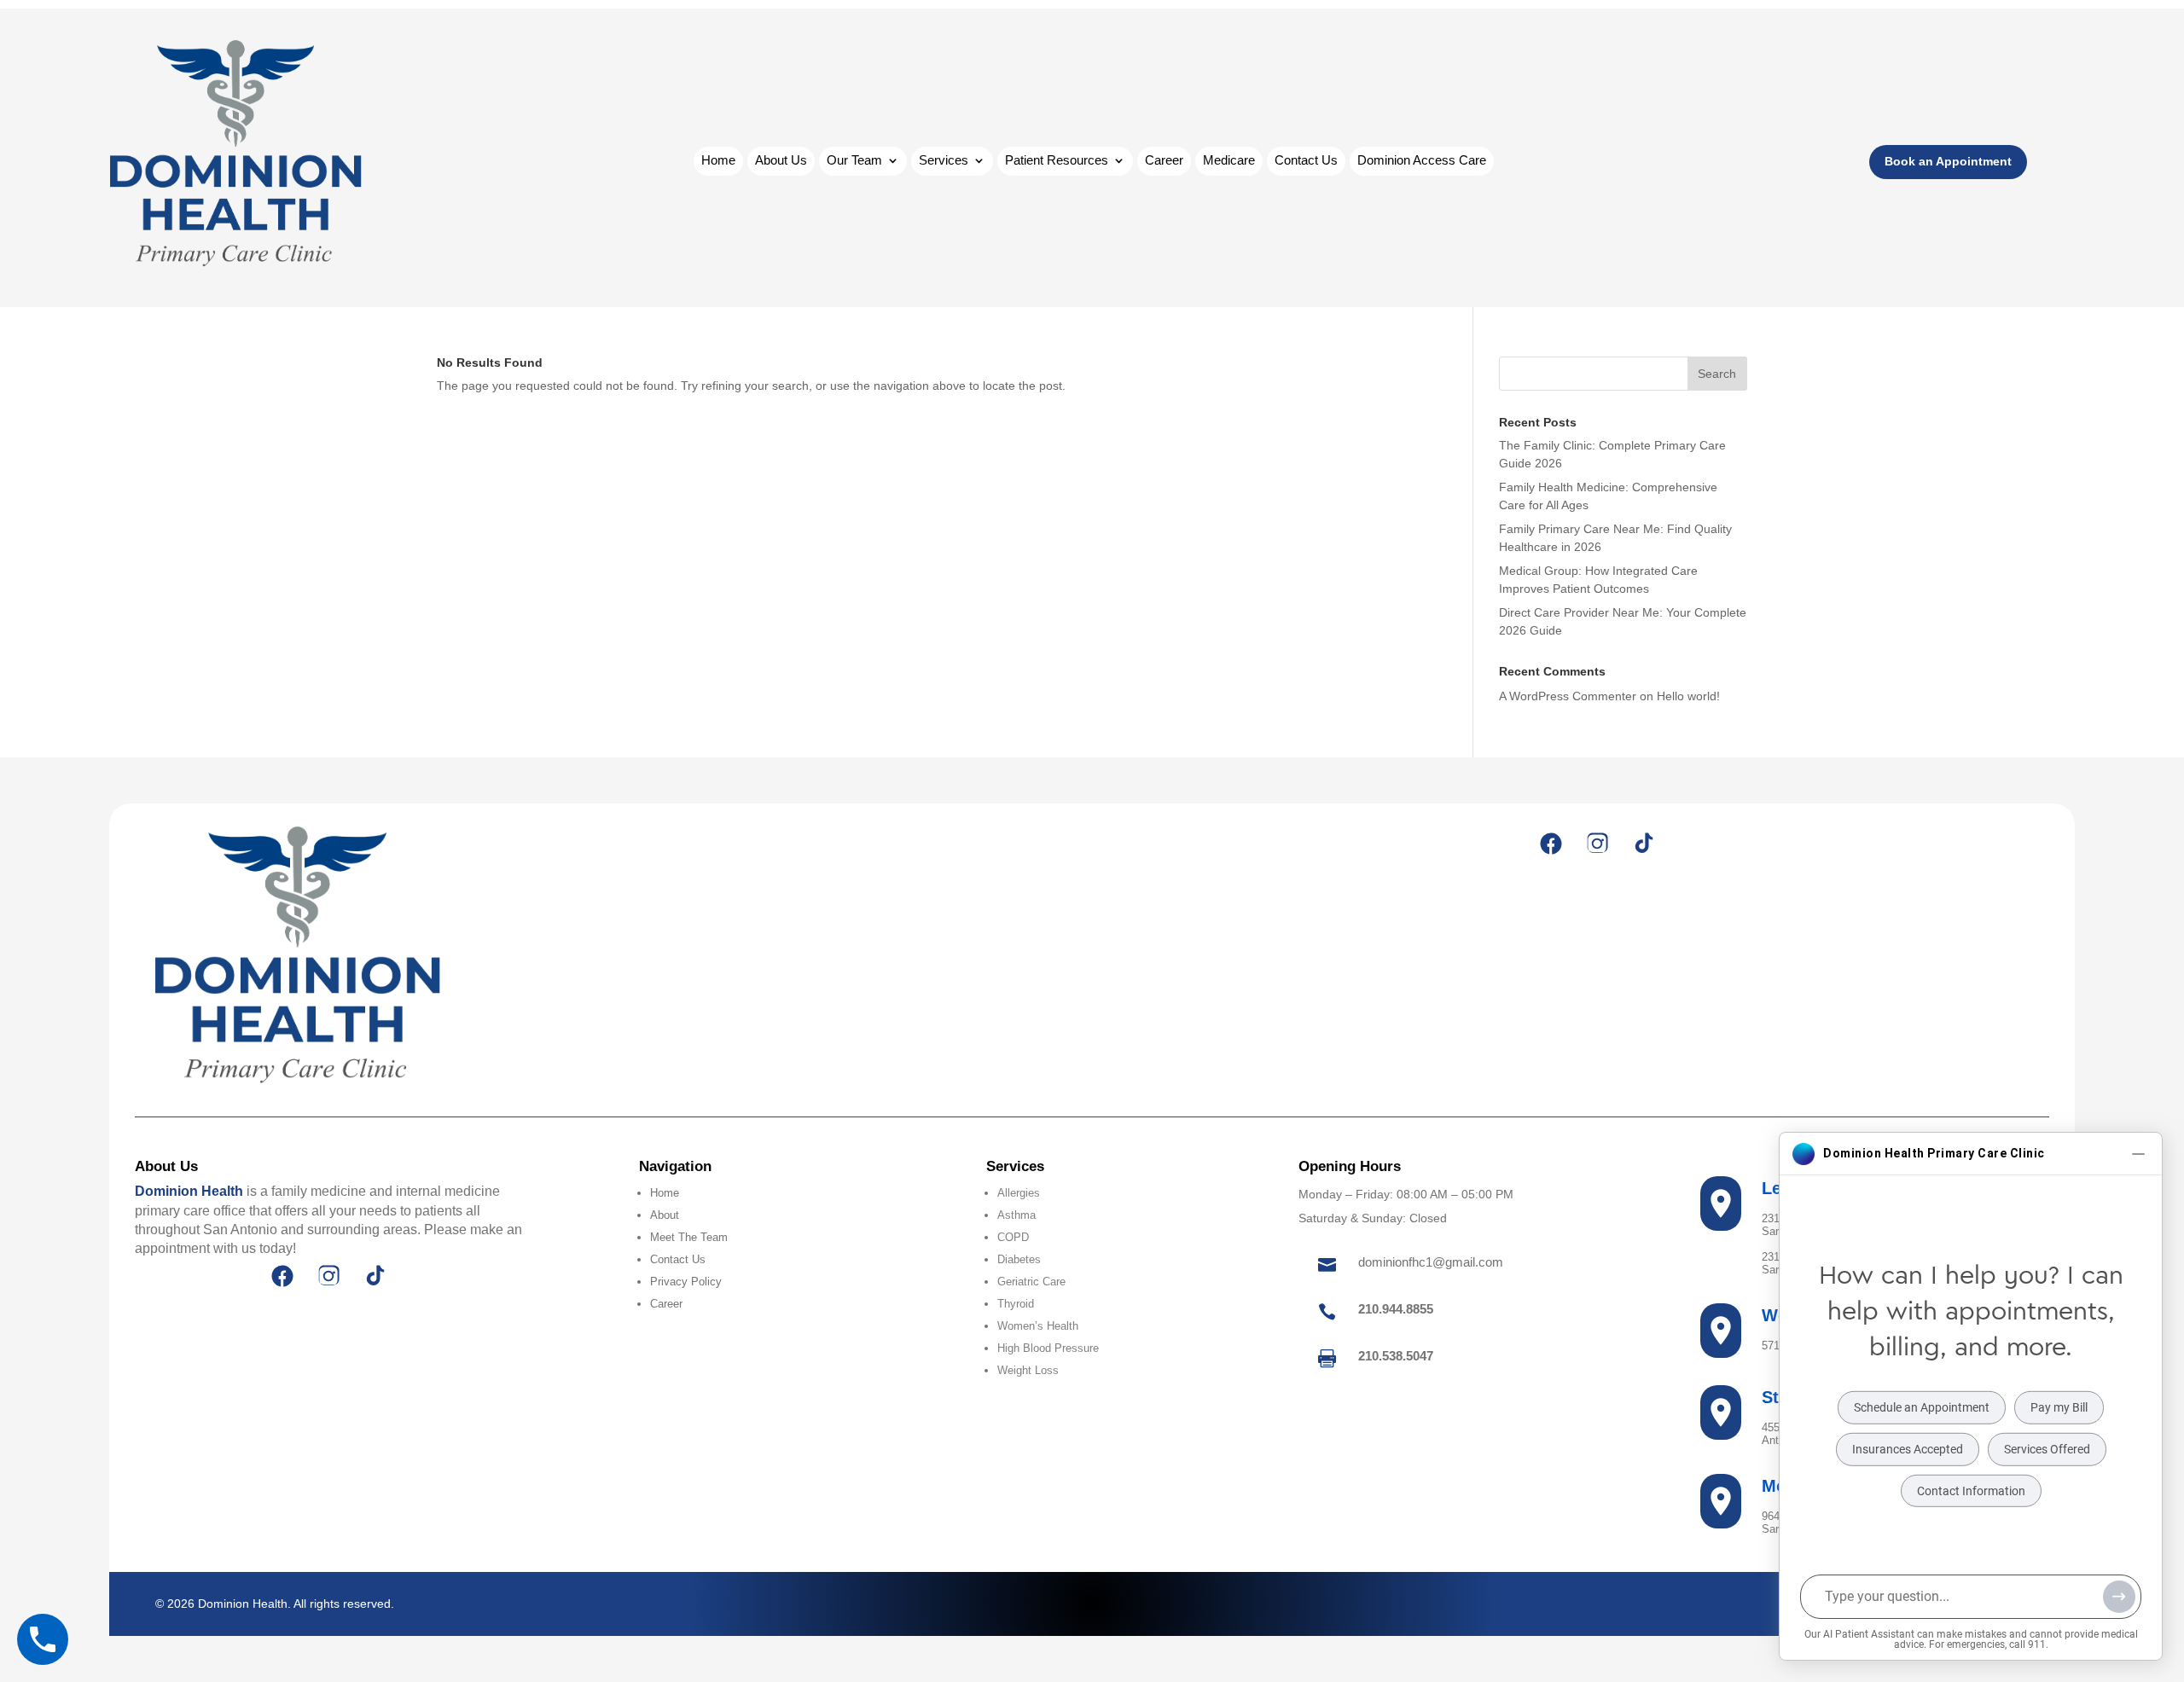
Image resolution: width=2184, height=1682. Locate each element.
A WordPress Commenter (1568, 696)
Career (1164, 161)
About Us (781, 161)
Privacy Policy (686, 1282)
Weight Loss (1028, 1370)
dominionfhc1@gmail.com (1431, 1262)
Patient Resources (1057, 161)
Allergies (1019, 1193)
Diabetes (1019, 1259)
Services (944, 161)
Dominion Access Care (1422, 161)
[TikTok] (1643, 844)
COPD (1013, 1237)
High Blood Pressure (1048, 1348)
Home (718, 161)
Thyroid (1016, 1304)
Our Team (854, 161)
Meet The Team (689, 1237)
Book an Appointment (1948, 161)
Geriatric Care (1031, 1282)
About (665, 1215)
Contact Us (1306, 161)
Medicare (1229, 161)
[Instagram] (1597, 844)
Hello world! (1688, 696)
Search (1717, 374)
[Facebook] (1551, 844)
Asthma (1016, 1215)
